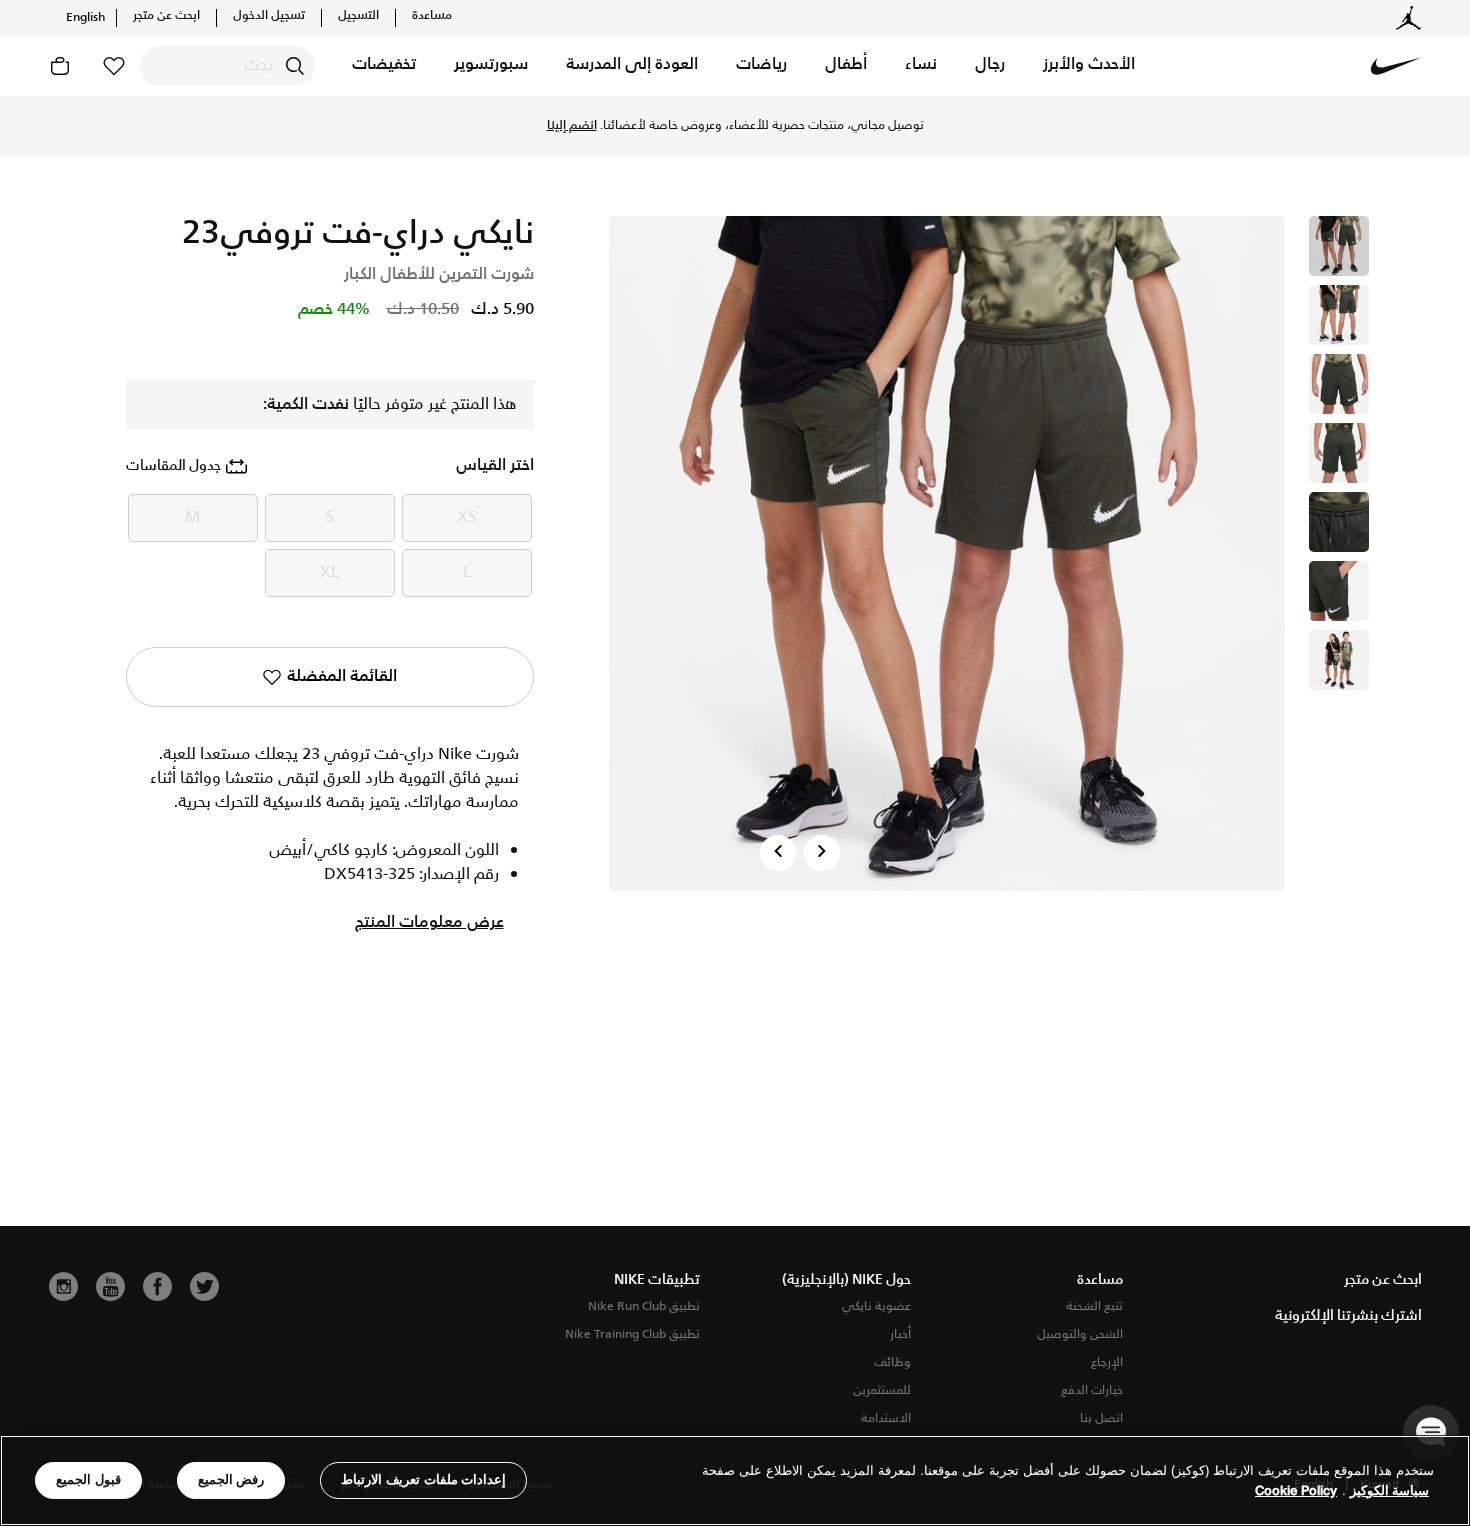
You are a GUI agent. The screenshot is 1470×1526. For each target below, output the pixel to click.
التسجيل (358, 16)
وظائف (892, 1362)
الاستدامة (886, 1418)
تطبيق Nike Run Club (644, 1306)
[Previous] (778, 853)
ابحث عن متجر (166, 16)
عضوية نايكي (876, 1306)
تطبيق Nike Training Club (632, 1334)
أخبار (900, 1334)
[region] (735, 1480)
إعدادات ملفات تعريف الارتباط (423, 1479)
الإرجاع (1107, 1362)
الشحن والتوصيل (1080, 1334)
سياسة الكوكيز (1389, 1490)
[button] (1089, 66)
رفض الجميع (231, 1479)
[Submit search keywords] (295, 66)
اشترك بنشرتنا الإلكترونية (1348, 1316)
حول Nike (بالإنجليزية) (846, 1280)
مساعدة (432, 16)
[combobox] (227, 66)
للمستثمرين (882, 1390)
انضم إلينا (572, 126)
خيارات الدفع (1092, 1390)
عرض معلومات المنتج (429, 923)
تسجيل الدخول (269, 16)
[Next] (822, 853)
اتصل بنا (1101, 1418)
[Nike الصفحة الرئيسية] (1396, 66)
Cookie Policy (1296, 1490)
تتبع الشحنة (1094, 1306)
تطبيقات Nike (657, 1280)
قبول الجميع (88, 1479)
